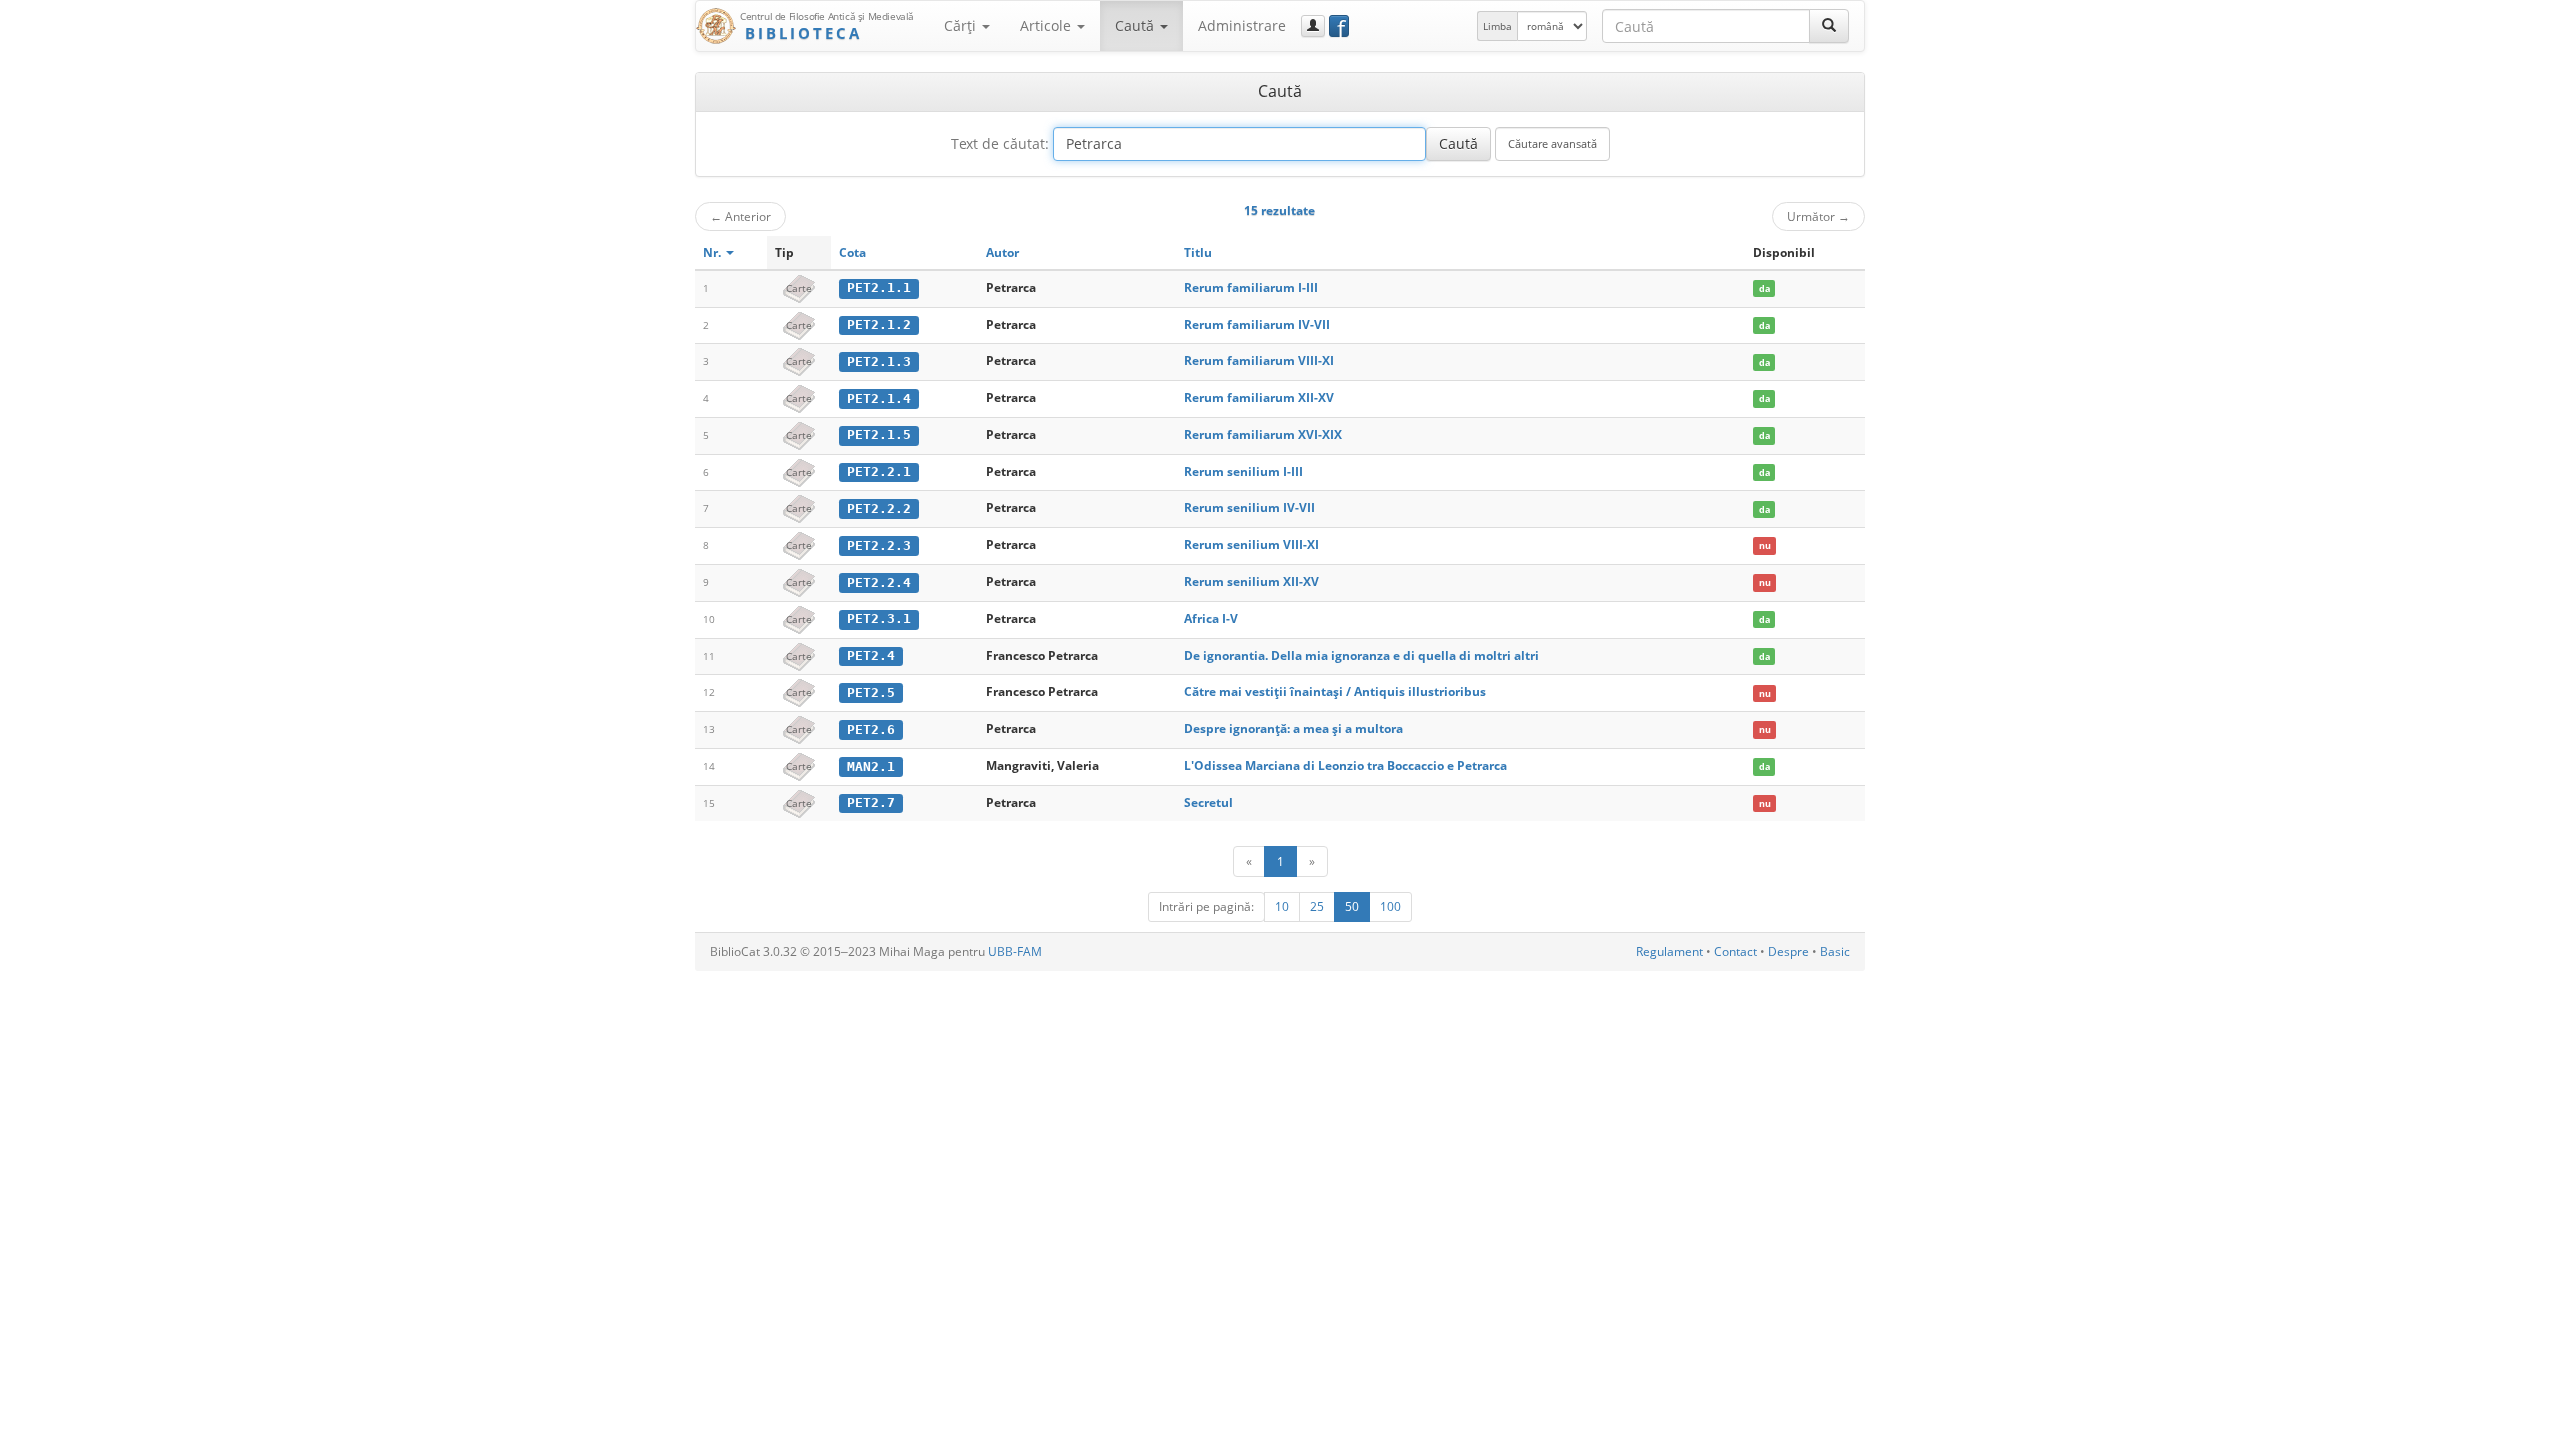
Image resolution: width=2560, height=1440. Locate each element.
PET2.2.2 (879, 508)
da (1764, 288)
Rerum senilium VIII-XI (1251, 544)
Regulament (1669, 951)
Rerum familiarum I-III (1251, 287)
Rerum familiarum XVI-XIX (1263, 434)
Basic (1835, 951)
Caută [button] (1136, 25)
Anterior (740, 216)
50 (1352, 906)
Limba (1497, 26)
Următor (1818, 216)
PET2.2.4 (879, 582)
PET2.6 (871, 729)
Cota (852, 252)
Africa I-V (1211, 618)
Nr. (713, 252)
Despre (1788, 951)
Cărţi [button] (962, 25)
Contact (1735, 951)
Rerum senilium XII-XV (1251, 581)
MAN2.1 (871, 766)
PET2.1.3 (879, 361)
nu (1765, 545)
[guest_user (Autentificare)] (1313, 26)
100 (1390, 906)
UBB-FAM (1015, 951)
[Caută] (1829, 26)
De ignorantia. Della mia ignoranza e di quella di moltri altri (1361, 655)
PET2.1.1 (879, 287)
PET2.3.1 (879, 618)
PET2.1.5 (879, 434)
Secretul (1208, 802)
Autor (1002, 252)
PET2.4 (871, 655)
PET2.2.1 (879, 471)
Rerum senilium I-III (1243, 471)
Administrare (1242, 25)
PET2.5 (871, 692)
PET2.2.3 (879, 545)
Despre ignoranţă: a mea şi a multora (1293, 728)
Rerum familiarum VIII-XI (1259, 360)
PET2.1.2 (879, 324)
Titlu (1198, 252)
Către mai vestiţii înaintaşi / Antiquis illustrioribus (1335, 691)
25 (1317, 906)
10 (1282, 906)
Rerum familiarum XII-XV (1259, 397)
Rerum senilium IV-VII (1249, 507)
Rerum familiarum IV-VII (1257, 324)
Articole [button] (1047, 25)
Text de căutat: (1000, 143)
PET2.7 (871, 802)
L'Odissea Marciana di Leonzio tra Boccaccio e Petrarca (1345, 765)
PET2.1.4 (879, 398)
